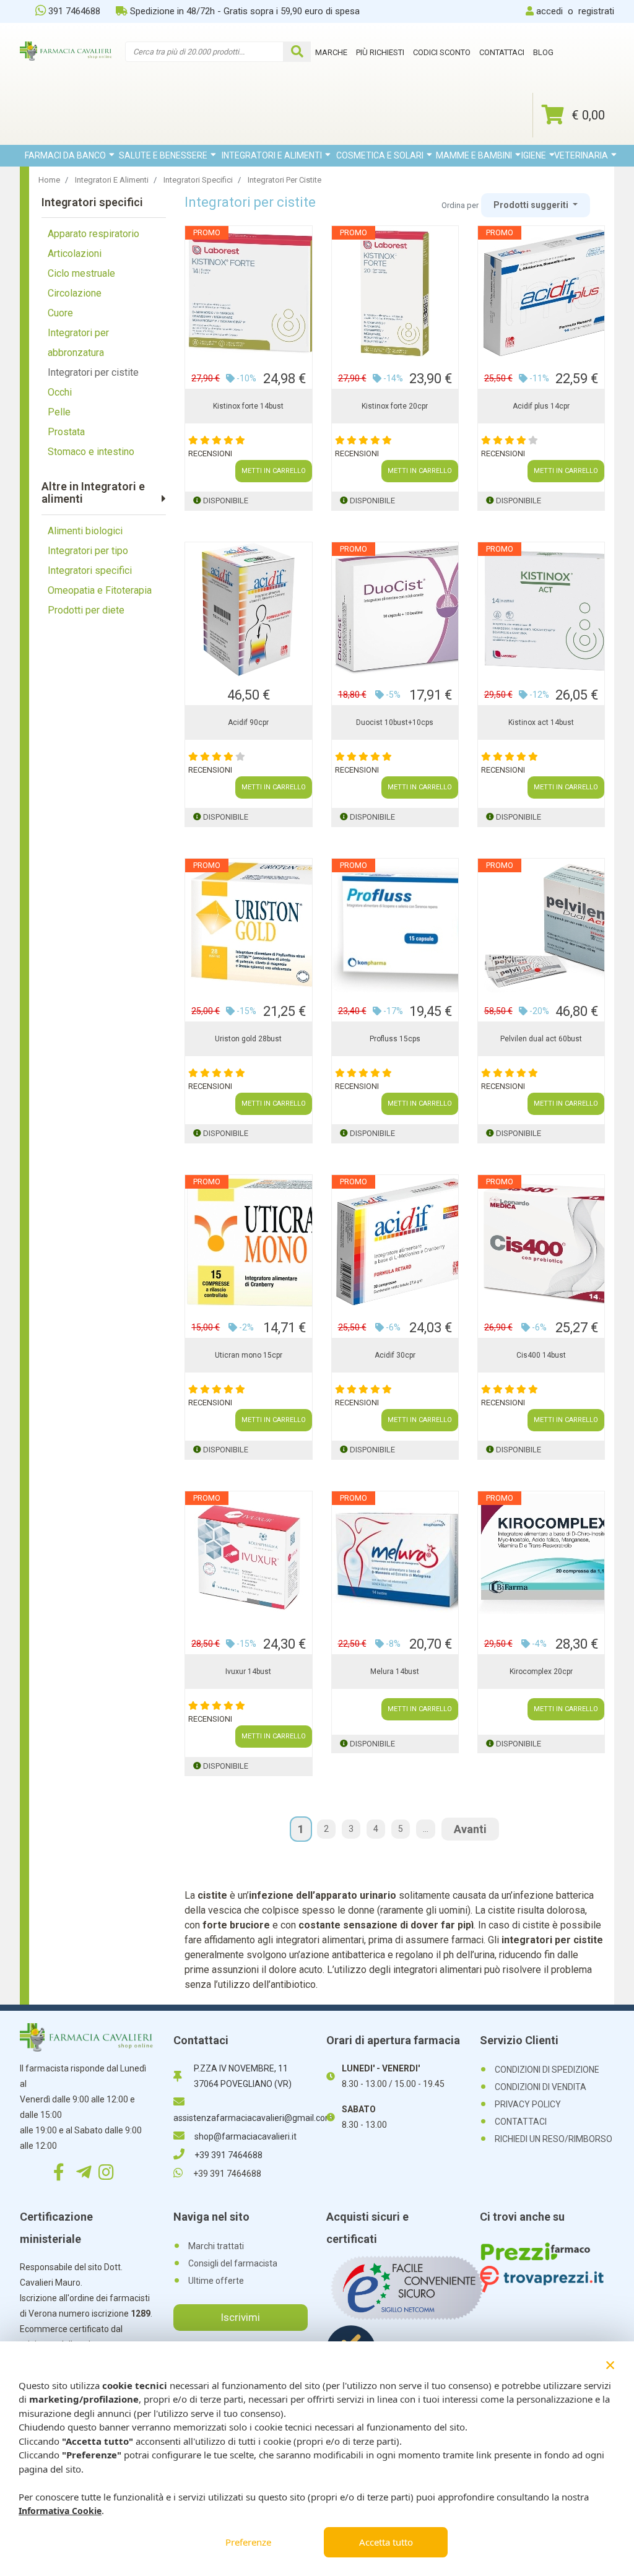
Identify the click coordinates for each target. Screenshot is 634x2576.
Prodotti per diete (86, 610)
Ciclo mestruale (81, 273)
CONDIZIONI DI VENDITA (541, 2087)
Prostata (66, 432)
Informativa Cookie (60, 2511)
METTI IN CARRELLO (274, 471)
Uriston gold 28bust (248, 1039)
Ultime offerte (216, 2281)
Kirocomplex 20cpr (541, 1672)
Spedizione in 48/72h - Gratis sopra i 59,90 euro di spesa (245, 11)
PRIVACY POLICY (528, 2104)
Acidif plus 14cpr (541, 406)
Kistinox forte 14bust (248, 406)
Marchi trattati (216, 2246)
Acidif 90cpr (248, 722)
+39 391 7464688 (228, 2155)
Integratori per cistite (93, 372)
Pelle (59, 412)
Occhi (60, 392)
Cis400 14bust (541, 1355)
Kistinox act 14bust (541, 722)
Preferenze (248, 2542)
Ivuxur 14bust (248, 1672)
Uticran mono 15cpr (249, 1355)
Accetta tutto (386, 2542)
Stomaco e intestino (91, 452)
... (426, 1829)
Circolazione (75, 293)
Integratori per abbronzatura (78, 343)
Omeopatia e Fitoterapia (100, 590)
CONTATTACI (521, 2122)
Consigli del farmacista (233, 2263)
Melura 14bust (395, 1672)
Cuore (60, 313)
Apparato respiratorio (93, 234)
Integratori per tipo (88, 551)
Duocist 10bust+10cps (395, 722)
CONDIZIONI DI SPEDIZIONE (547, 2070)
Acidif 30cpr (395, 1355)
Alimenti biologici (85, 531)
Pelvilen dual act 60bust (541, 1039)
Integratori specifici (90, 570)
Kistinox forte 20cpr (395, 406)
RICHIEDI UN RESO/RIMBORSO (554, 2139)
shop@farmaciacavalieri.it (245, 2136)
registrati (596, 11)
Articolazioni (75, 254)
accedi (549, 11)
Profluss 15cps (395, 1039)
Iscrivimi (240, 2317)
